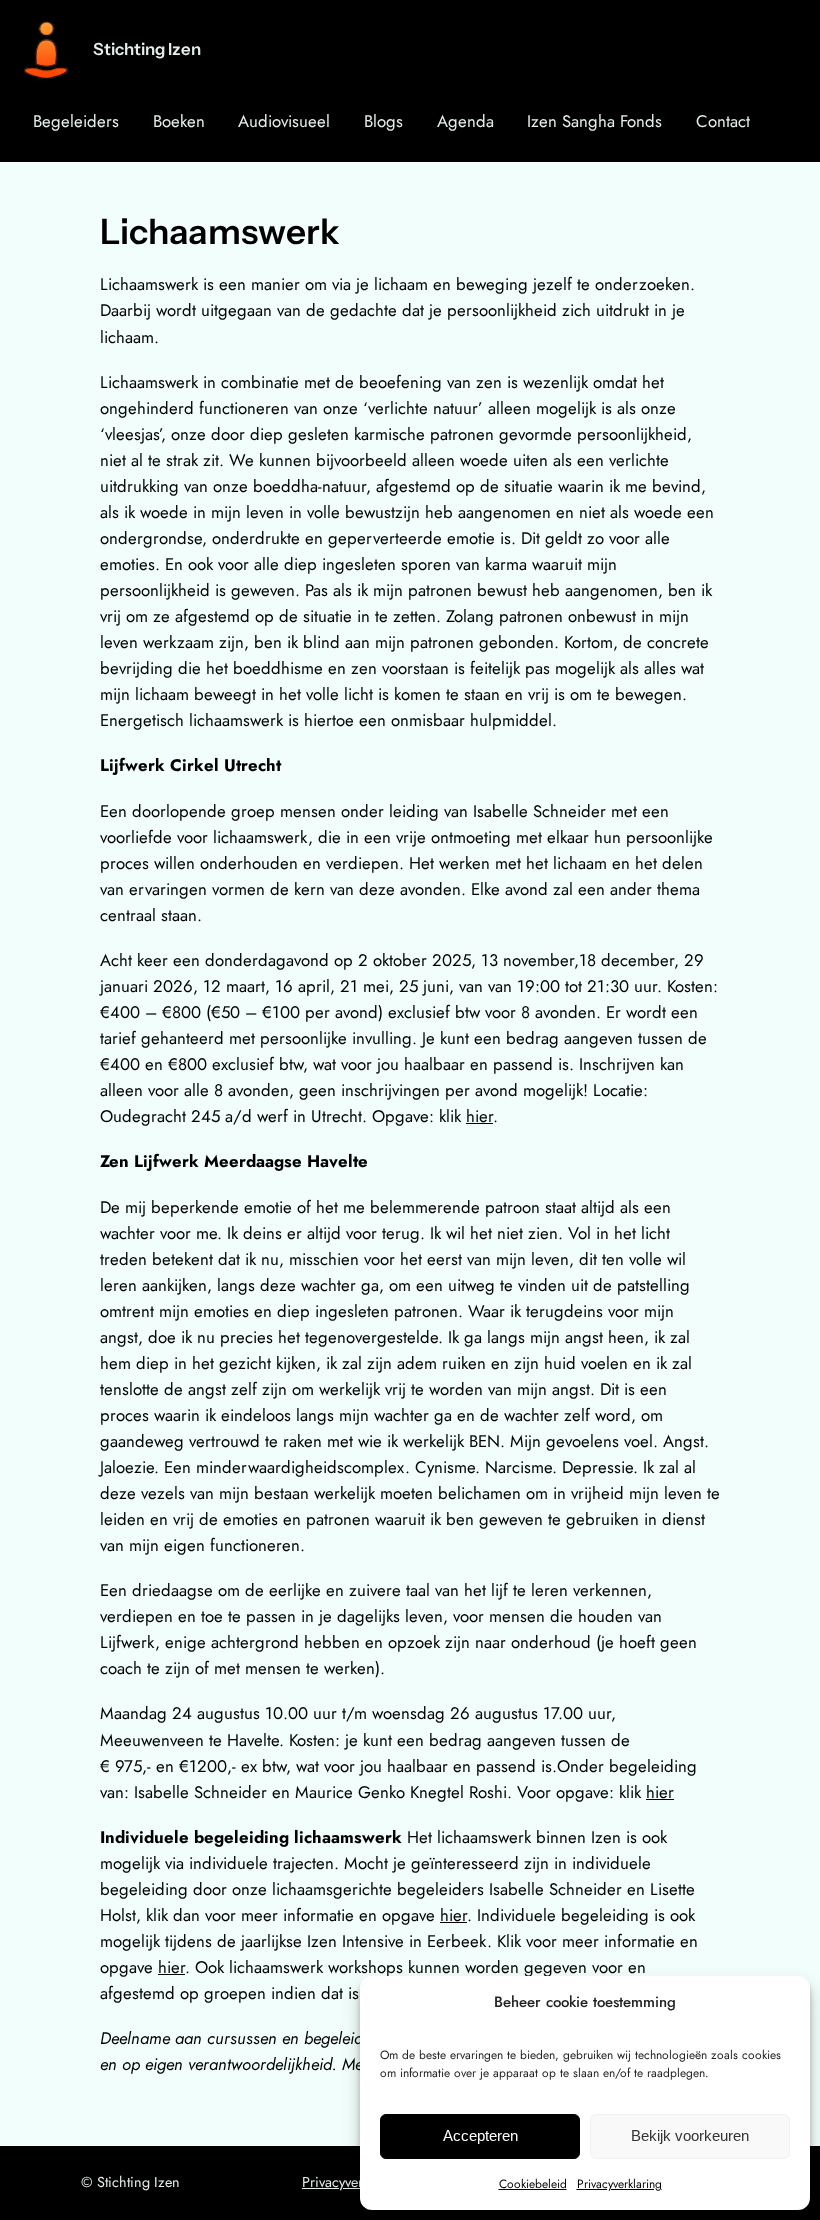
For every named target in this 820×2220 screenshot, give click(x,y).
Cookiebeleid (533, 2184)
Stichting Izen (147, 49)
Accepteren (480, 2135)
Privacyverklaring (619, 2184)
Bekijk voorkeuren (690, 2135)
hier (479, 1116)
